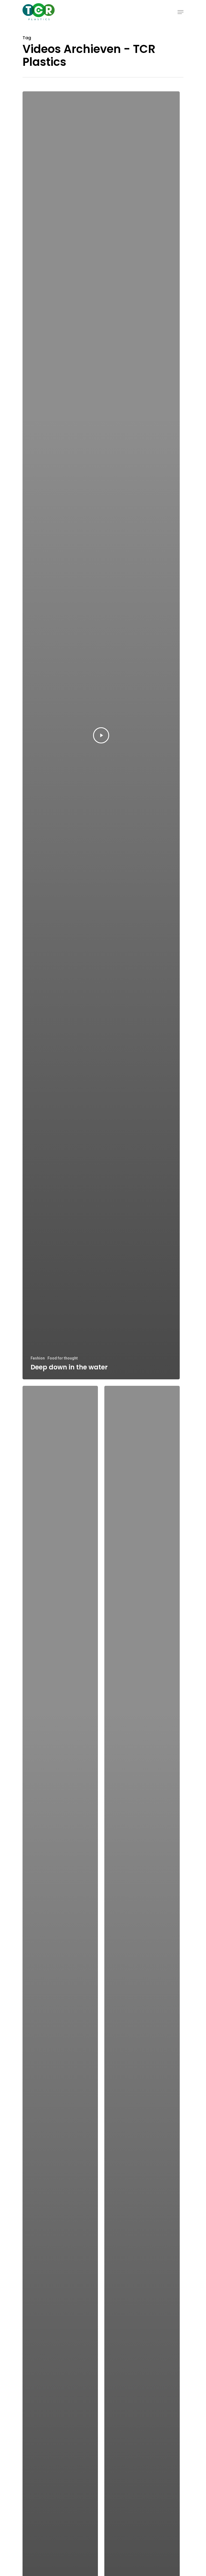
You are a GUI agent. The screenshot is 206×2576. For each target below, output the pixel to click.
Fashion (38, 1358)
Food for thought (63, 1358)
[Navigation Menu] (181, 12)
